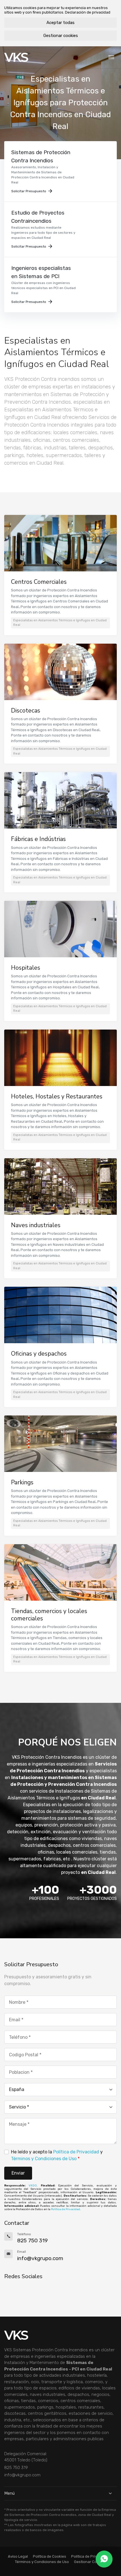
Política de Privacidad (76, 2152)
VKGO (33, 2186)
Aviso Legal (18, 2556)
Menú (9, 2493)
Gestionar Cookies (90, 2562)
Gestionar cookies (61, 36)
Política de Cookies (50, 2556)
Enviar (18, 2173)
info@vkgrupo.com (22, 2475)
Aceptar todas (60, 23)
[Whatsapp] (104, 2559)
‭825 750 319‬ (16, 2468)
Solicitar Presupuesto (29, 191)
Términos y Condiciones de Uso (44, 2159)
